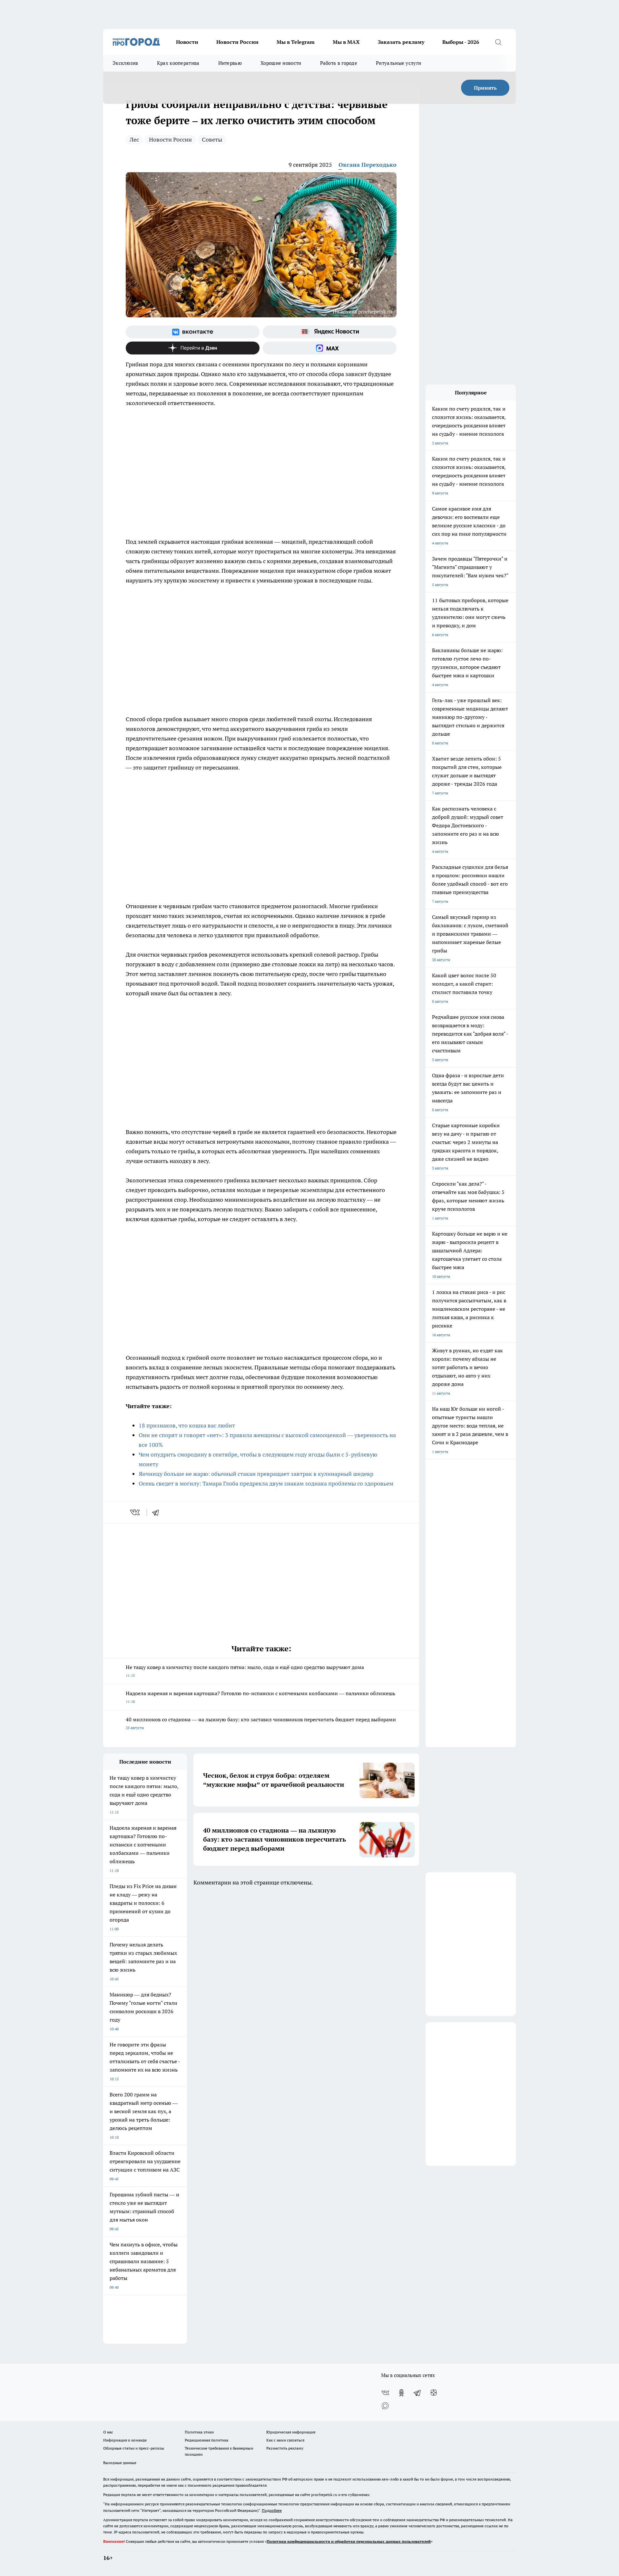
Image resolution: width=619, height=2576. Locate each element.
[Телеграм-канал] (418, 2393)
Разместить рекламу (285, 2448)
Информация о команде (125, 2440)
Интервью (230, 63)
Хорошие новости (281, 63)
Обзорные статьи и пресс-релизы (134, 2448)
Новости (187, 42)
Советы (212, 139)
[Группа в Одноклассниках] (401, 2393)
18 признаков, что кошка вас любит (187, 1425)
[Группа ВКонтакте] (193, 332)
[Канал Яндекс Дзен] (193, 348)
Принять (485, 88)
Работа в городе (339, 63)
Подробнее (272, 2510)
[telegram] (158, 1512)
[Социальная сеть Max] (330, 348)
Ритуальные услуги (398, 63)
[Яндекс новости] (330, 332)
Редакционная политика (206, 2440)
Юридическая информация (291, 2432)
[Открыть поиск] (498, 42)
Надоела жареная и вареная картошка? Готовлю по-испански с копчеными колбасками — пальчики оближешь (260, 1697)
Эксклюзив (125, 63)
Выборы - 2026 (461, 42)
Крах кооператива (178, 63)
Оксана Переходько (368, 165)
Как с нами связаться (285, 2440)
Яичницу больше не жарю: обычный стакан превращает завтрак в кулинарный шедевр (256, 1474)
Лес (134, 139)
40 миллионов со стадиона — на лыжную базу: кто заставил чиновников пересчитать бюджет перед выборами (261, 1723)
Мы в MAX (346, 42)
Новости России (237, 42)
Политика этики (199, 2432)
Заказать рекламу (401, 42)
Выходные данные (120, 2463)
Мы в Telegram (296, 42)
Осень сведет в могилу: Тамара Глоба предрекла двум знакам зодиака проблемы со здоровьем (266, 1483)
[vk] (136, 1512)
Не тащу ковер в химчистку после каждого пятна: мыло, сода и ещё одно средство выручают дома (245, 1671)
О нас (108, 2432)
